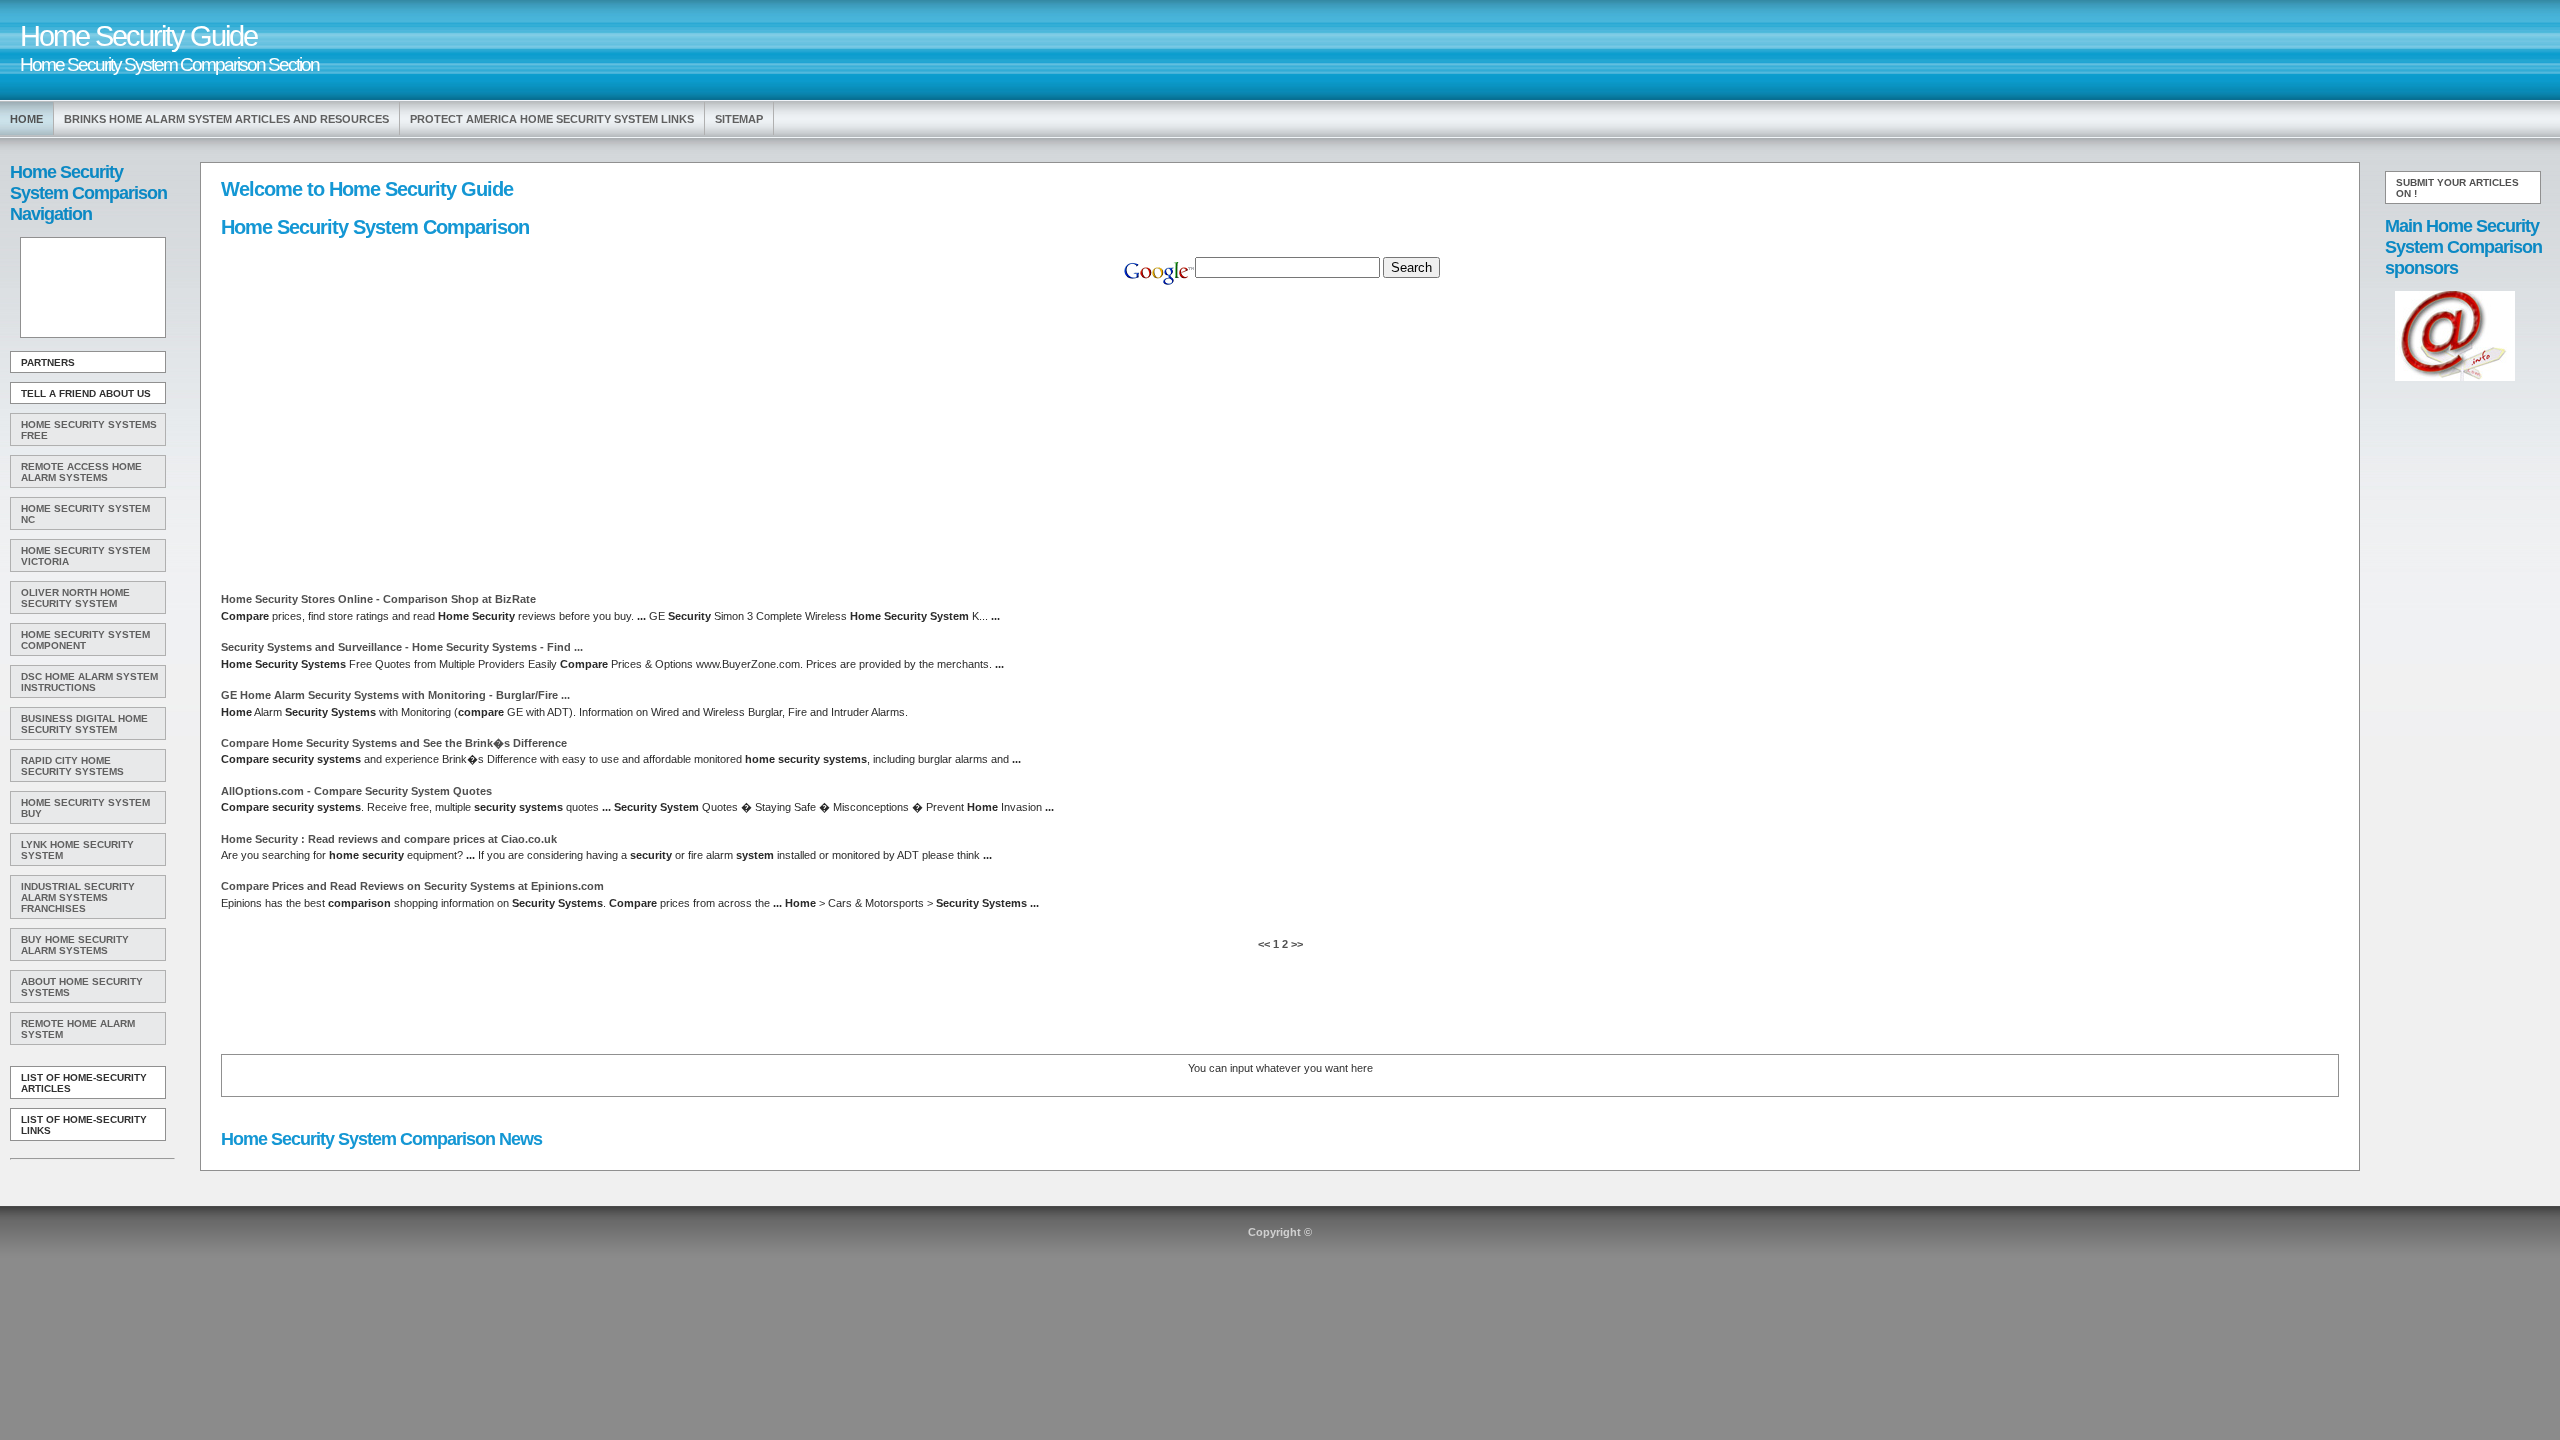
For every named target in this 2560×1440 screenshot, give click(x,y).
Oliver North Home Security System (75, 598)
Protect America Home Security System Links (552, 119)
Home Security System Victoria (85, 556)
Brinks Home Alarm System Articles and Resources (226, 119)
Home (26, 119)
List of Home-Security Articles (84, 1083)
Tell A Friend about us (86, 393)
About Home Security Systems (82, 987)
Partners (48, 362)
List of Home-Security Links (84, 1125)
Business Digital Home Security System (84, 724)
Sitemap (739, 119)
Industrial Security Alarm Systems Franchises (78, 897)
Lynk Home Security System (77, 850)
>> (1295, 944)
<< (1265, 944)
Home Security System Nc (85, 514)
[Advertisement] (91, 288)
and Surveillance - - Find (402, 647)
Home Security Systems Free (89, 430)
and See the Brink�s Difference (394, 743)
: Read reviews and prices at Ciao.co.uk (389, 839)
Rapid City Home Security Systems (72, 766)
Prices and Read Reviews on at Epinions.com (412, 886)
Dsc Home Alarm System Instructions (89, 682)
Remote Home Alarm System (78, 1029)
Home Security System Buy (85, 808)
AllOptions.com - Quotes (356, 791)
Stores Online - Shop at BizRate (378, 599)
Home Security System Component (85, 640)
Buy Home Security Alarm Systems (75, 945)
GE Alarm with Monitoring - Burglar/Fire (395, 695)
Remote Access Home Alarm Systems (81, 472)
